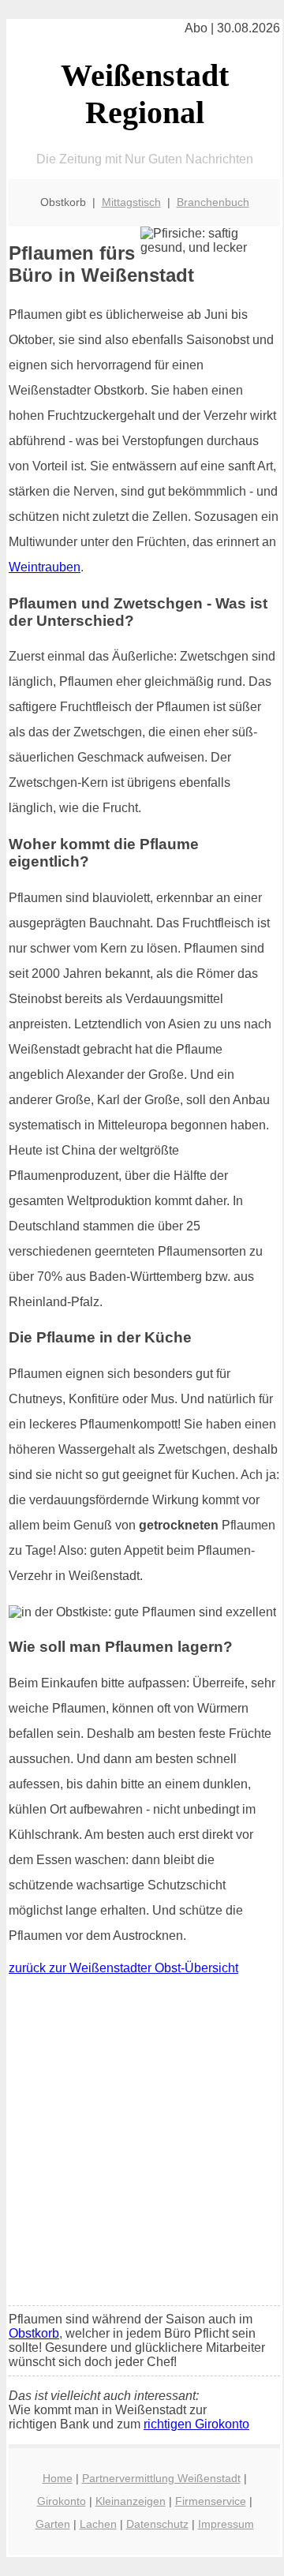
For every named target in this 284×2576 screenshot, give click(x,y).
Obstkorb (34, 2333)
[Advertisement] (142, 2144)
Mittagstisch (131, 202)
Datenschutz (157, 2524)
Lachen (98, 2524)
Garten (53, 2524)
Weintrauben (45, 567)
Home (58, 2478)
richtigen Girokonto (196, 2424)
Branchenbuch (213, 202)
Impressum (226, 2524)
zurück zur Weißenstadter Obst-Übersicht (123, 1968)
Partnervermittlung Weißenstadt (161, 2478)
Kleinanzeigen (131, 2501)
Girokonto (62, 2501)
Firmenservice (211, 2501)
